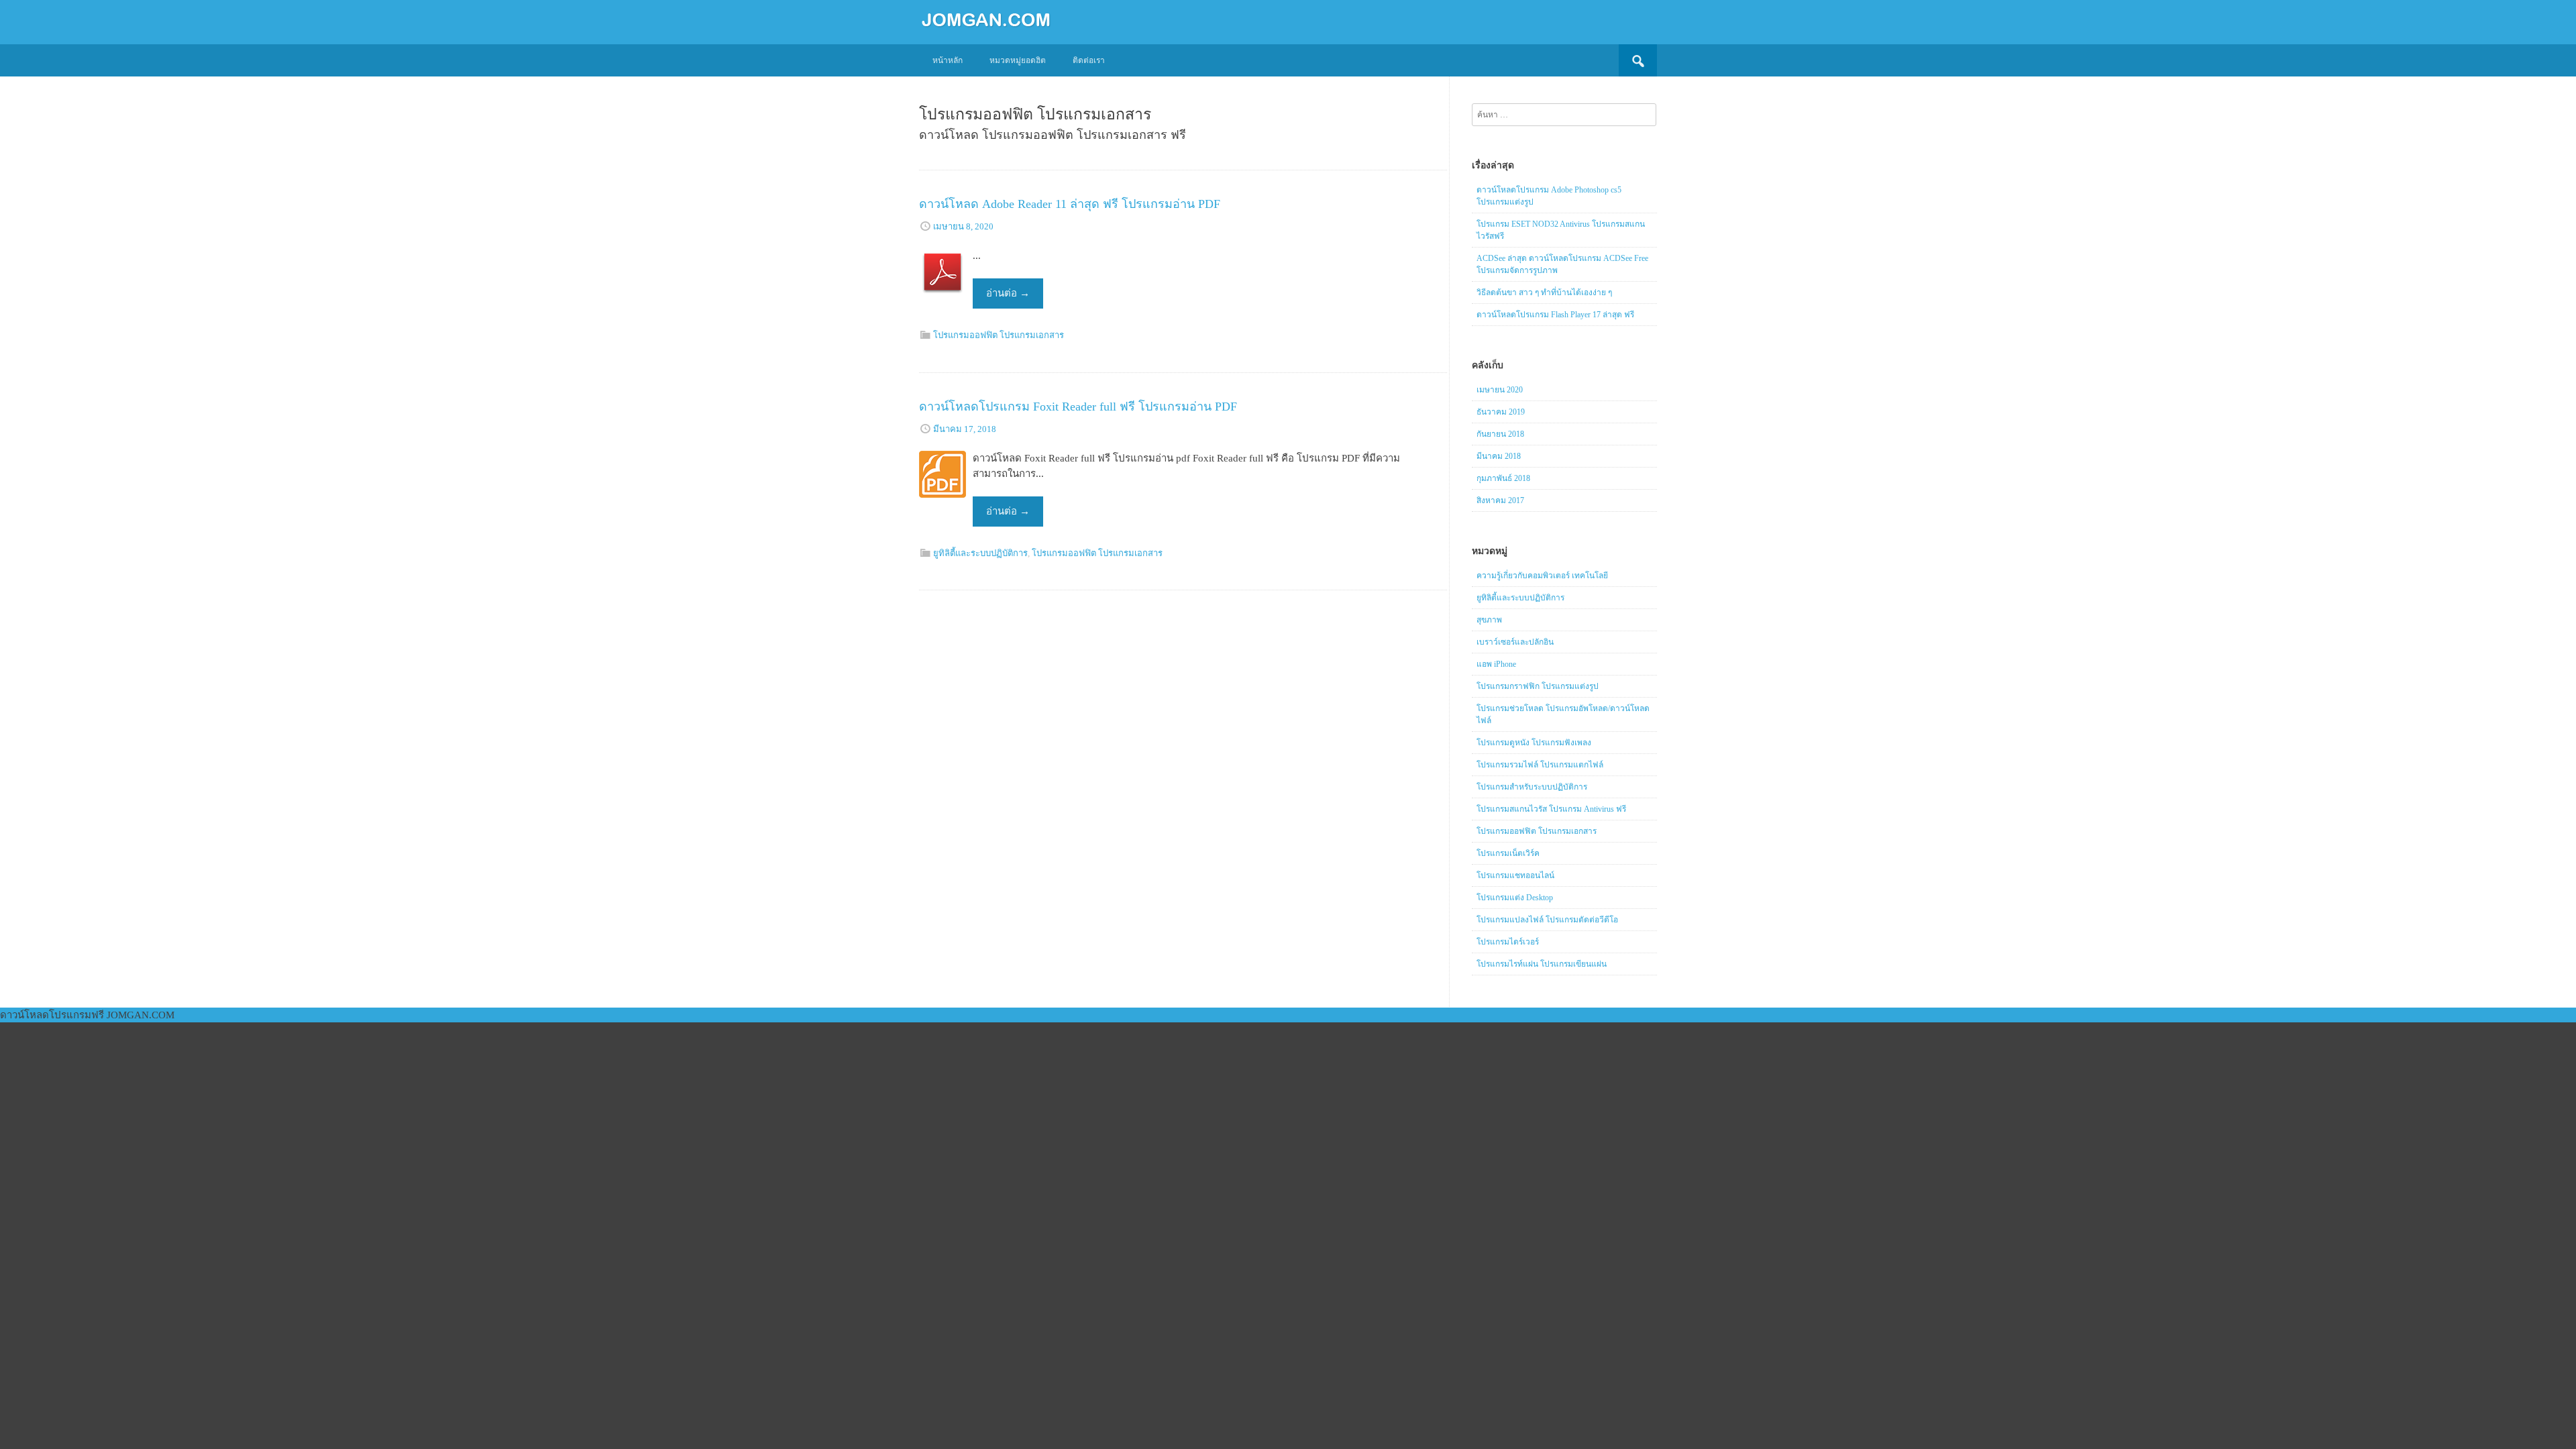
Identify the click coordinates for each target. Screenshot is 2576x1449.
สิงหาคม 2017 (1500, 500)
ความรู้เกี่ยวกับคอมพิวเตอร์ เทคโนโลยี (1542, 576)
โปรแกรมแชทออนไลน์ (1515, 875)
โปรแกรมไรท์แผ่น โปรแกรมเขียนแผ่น (1542, 964)
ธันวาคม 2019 (1501, 412)
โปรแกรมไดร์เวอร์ (1508, 942)
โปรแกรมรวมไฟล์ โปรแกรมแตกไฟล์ (1540, 765)
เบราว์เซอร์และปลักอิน (1515, 642)
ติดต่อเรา (1089, 60)
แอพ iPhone (1496, 664)
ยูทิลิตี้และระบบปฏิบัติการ (980, 553)
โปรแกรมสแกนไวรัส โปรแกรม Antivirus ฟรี (1551, 809)
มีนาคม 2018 (1499, 456)
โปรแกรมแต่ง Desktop (1515, 898)
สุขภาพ (1489, 620)
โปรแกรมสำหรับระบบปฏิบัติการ (1532, 787)
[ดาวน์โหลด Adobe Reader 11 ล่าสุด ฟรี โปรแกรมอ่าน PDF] (943, 307)
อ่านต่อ (1008, 293)
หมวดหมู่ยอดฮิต (1018, 60)
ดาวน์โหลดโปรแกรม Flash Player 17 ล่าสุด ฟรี (1555, 315)
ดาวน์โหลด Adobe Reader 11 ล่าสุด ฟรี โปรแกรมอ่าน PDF (1070, 204)
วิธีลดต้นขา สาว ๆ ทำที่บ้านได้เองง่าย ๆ (1544, 292)
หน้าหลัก (948, 60)
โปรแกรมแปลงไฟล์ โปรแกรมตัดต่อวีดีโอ (1547, 920)
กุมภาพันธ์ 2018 (1503, 478)
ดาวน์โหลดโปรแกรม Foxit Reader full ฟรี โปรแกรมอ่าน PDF (1078, 407)
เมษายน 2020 (1500, 390)
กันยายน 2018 (1500, 434)
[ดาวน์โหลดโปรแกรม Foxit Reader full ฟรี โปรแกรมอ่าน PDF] (943, 510)
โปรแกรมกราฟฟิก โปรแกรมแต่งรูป (1538, 686)
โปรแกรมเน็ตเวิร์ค (1508, 853)
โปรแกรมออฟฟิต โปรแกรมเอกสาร (999, 335)
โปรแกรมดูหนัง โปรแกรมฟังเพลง (1534, 743)
